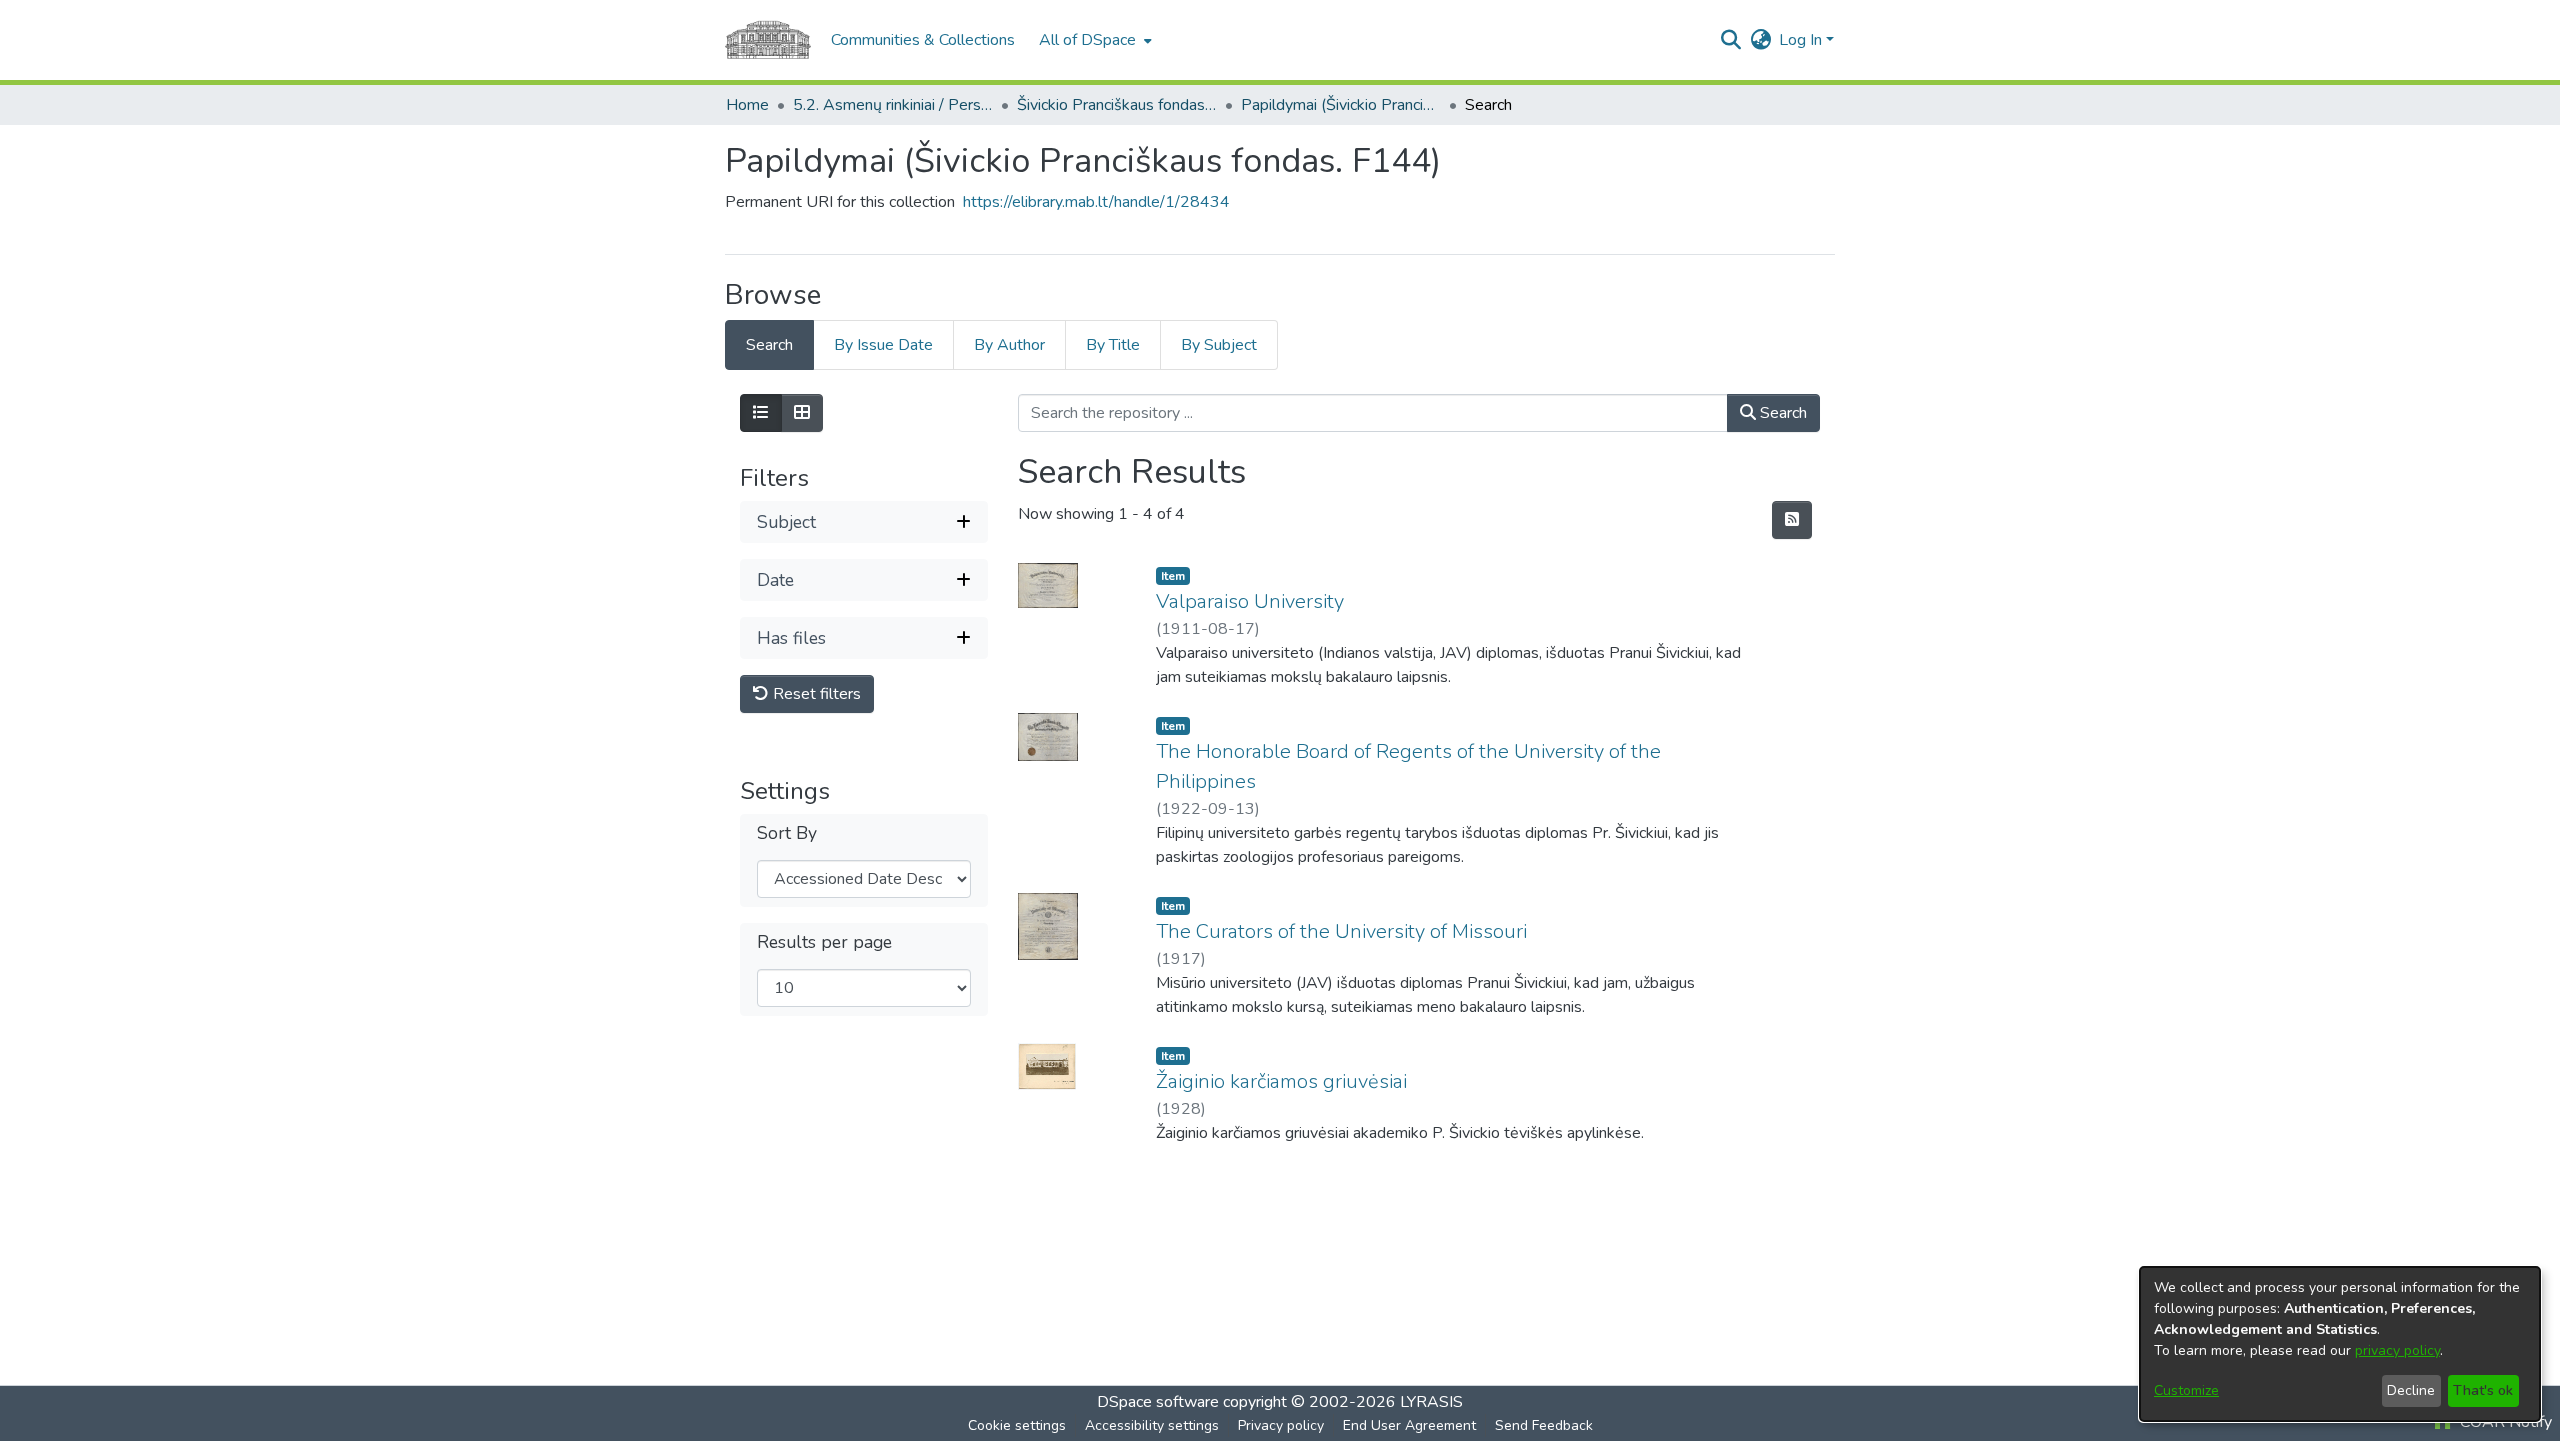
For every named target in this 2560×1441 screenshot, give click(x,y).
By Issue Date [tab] (883, 345)
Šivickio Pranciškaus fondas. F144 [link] (1117, 105)
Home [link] (747, 105)
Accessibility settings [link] (1152, 1425)
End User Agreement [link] (1409, 1425)
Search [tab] (769, 345)
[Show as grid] (802, 413)
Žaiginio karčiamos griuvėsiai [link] (1281, 1081)
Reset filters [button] (815, 694)
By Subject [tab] (1219, 345)
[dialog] (2340, 1344)
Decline (2411, 1390)
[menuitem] (1093, 40)
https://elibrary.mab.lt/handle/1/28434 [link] (1096, 202)
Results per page (824, 942)
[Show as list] (761, 413)
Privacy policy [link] (1281, 1425)
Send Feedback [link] (1544, 1425)
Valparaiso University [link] (1250, 601)
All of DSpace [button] (1087, 40)
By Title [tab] (1113, 345)
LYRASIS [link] (1431, 1402)
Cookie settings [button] (1017, 1425)
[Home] (768, 40)
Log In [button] (1802, 40)
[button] (1730, 40)
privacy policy (2397, 1350)
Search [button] (1781, 413)
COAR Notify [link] (2504, 1422)
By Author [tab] (1009, 345)
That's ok (2483, 1390)
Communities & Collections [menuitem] (923, 40)
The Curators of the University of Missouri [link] (1341, 931)
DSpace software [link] (1158, 1402)
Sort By (787, 833)
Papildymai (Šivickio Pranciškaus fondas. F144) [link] (1341, 105)
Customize (2186, 1390)
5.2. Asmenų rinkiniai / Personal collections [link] (893, 105)
